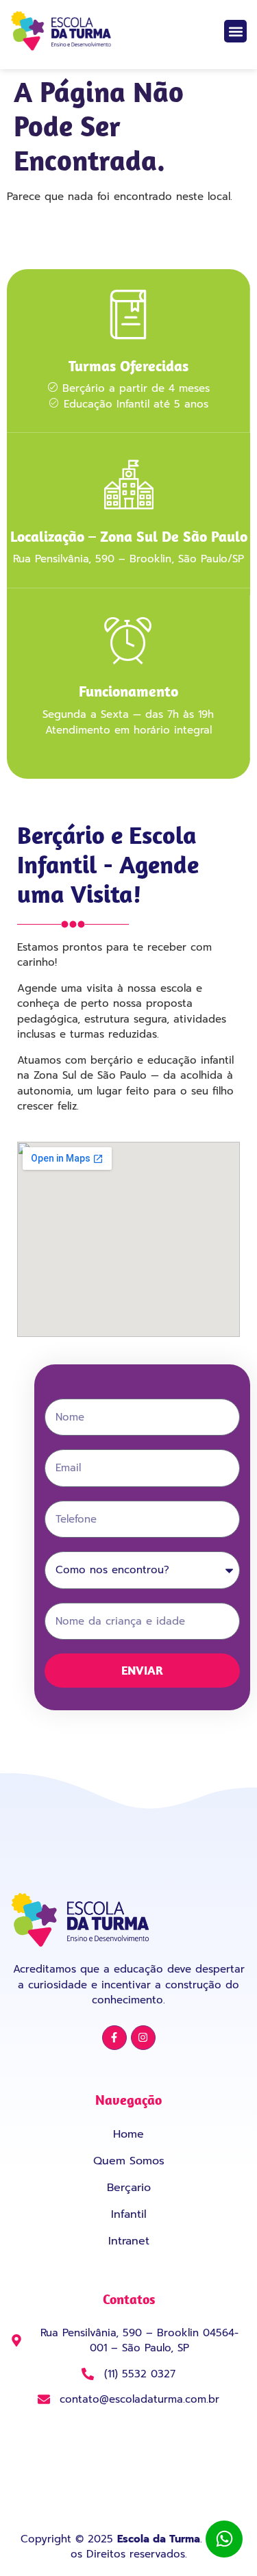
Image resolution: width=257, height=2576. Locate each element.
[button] (235, 31)
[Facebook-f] (114, 2038)
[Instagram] (143, 2038)
